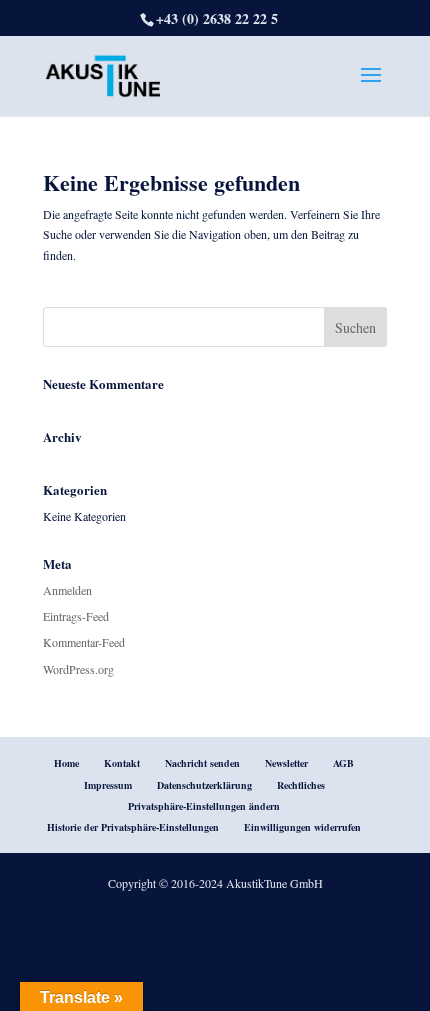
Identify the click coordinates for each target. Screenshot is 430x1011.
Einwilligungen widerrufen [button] (302, 827)
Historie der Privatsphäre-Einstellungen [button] (133, 827)
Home (66, 763)
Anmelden (67, 590)
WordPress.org (78, 669)
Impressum (108, 785)
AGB (343, 763)
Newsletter (286, 763)
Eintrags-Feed (76, 616)
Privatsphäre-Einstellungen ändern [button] (204, 806)
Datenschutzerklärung (204, 785)
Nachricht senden (202, 763)
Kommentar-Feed (84, 642)
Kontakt (122, 763)
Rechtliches (301, 785)
